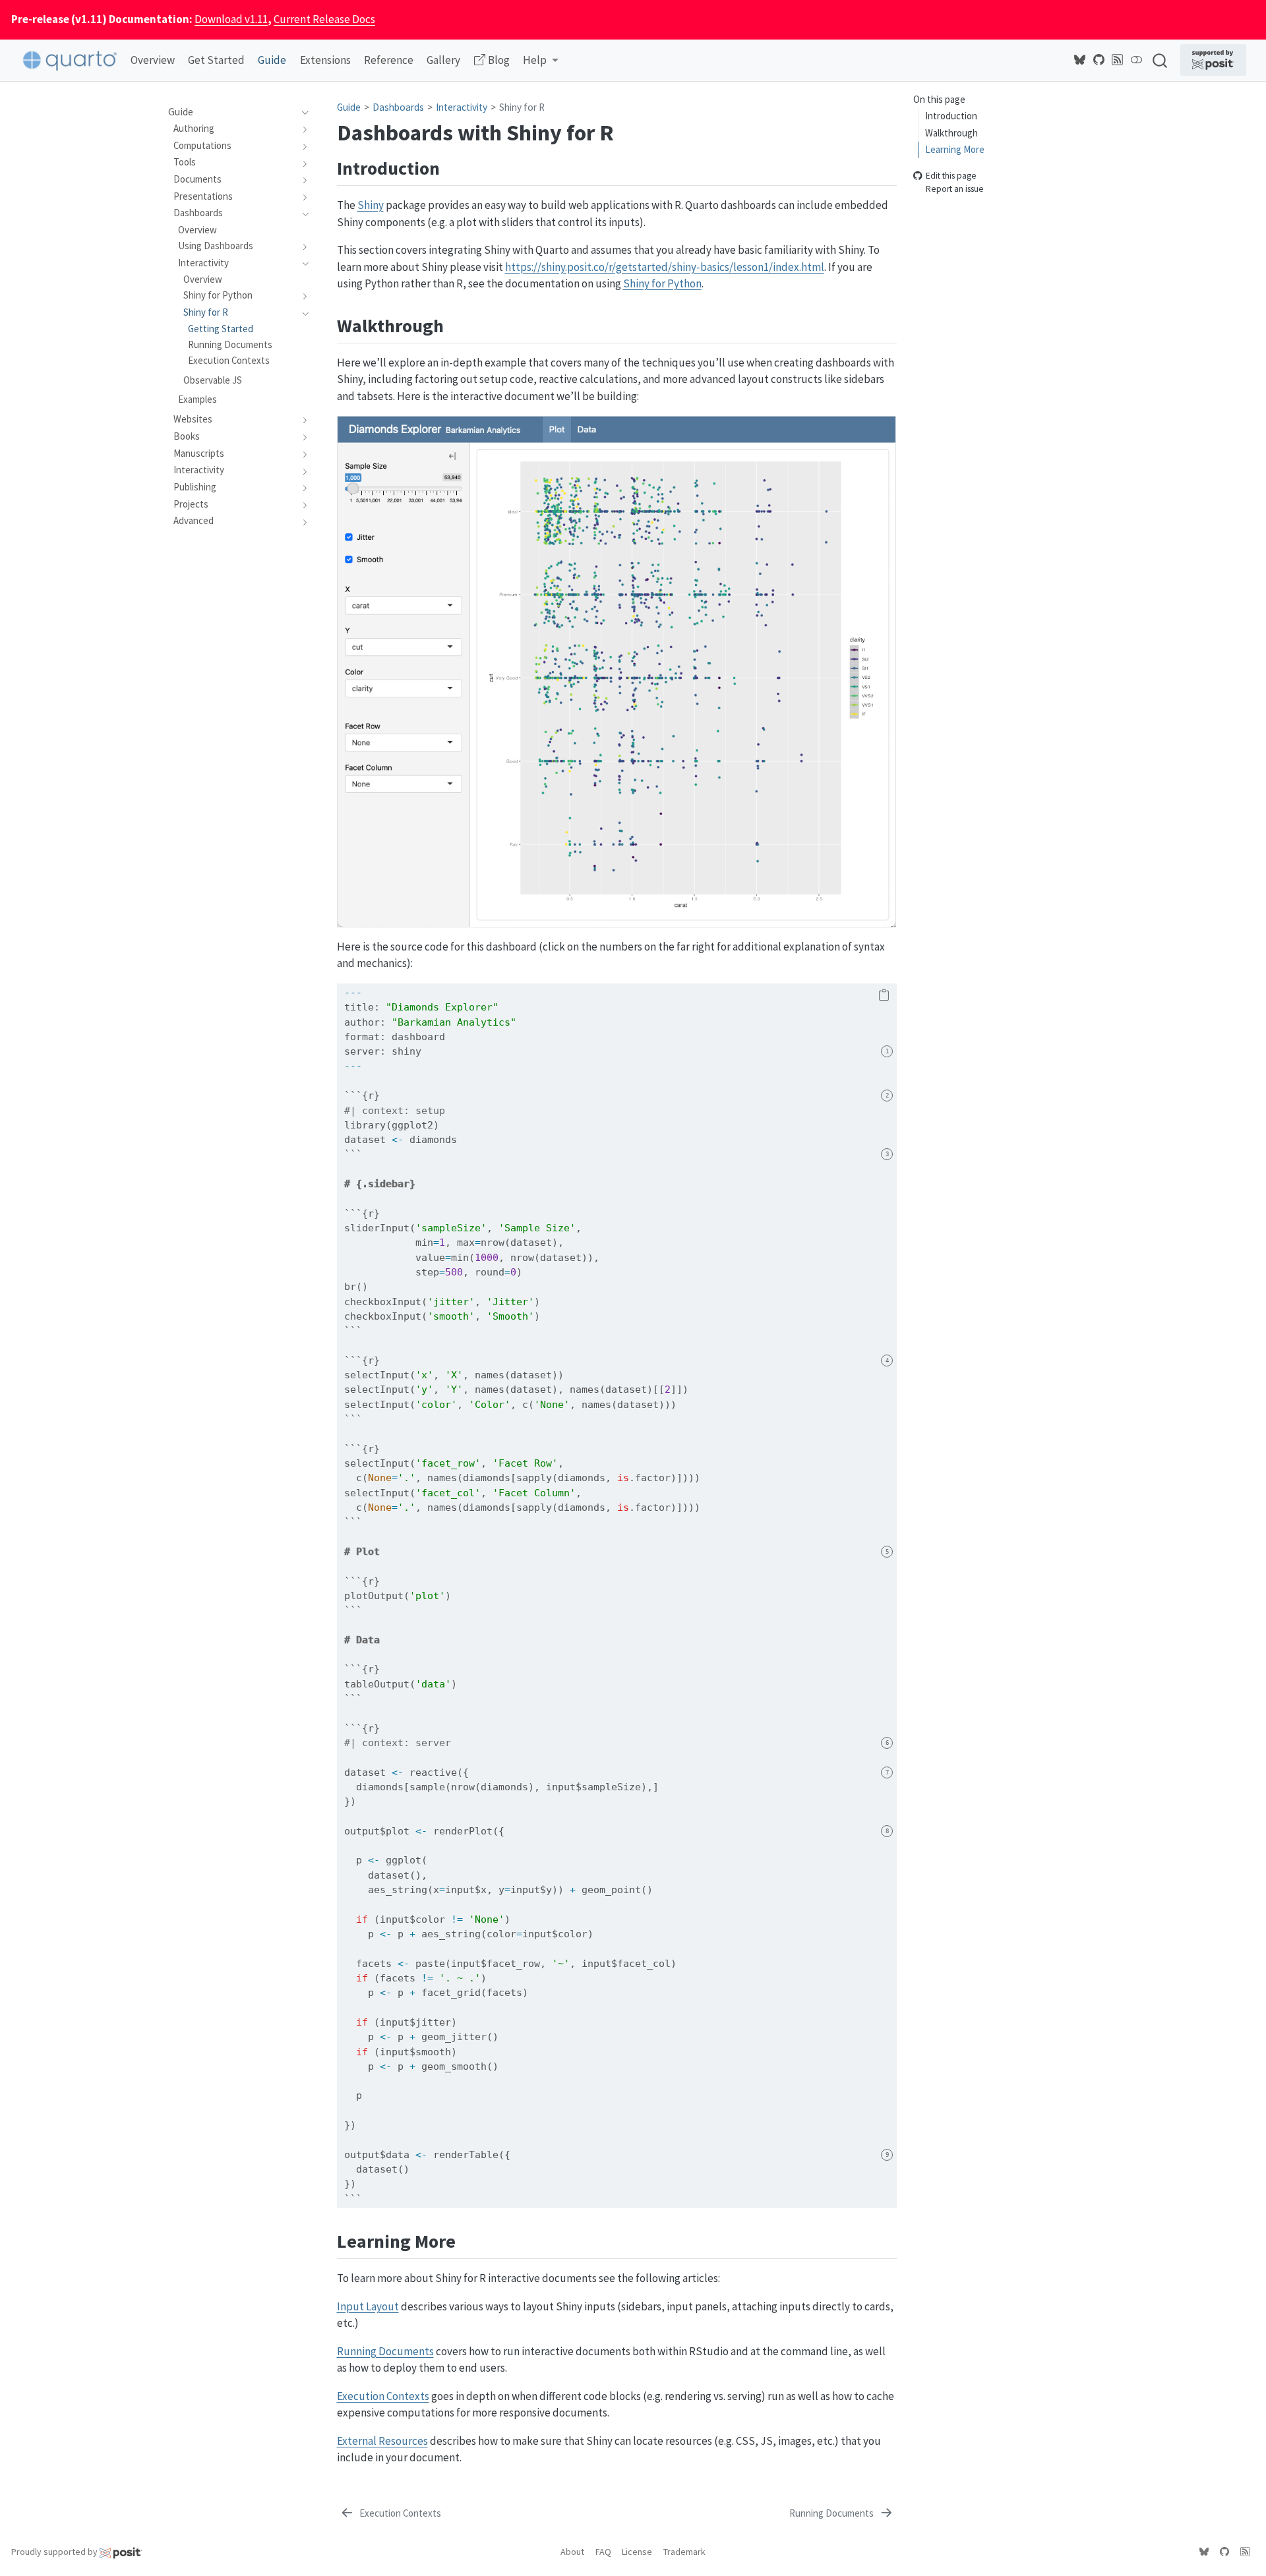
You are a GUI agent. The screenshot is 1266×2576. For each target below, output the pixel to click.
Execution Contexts (383, 2396)
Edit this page (951, 176)
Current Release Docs (324, 19)
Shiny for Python (662, 283)
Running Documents (385, 2351)
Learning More (955, 149)
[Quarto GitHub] (1099, 60)
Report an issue (955, 189)
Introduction (951, 116)
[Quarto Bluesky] (1080, 60)
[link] (541, 61)
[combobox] (1160, 60)
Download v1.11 (231, 19)
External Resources (382, 2441)
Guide (349, 107)
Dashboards (398, 107)
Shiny (371, 205)
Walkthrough (951, 132)
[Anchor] (453, 167)
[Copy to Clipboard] (884, 996)
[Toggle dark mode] (1137, 60)
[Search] (1160, 60)
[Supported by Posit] (1213, 60)
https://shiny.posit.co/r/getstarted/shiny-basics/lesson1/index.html (665, 267)
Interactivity (462, 107)
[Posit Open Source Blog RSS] (1118, 60)
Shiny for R (522, 107)
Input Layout (368, 2306)
